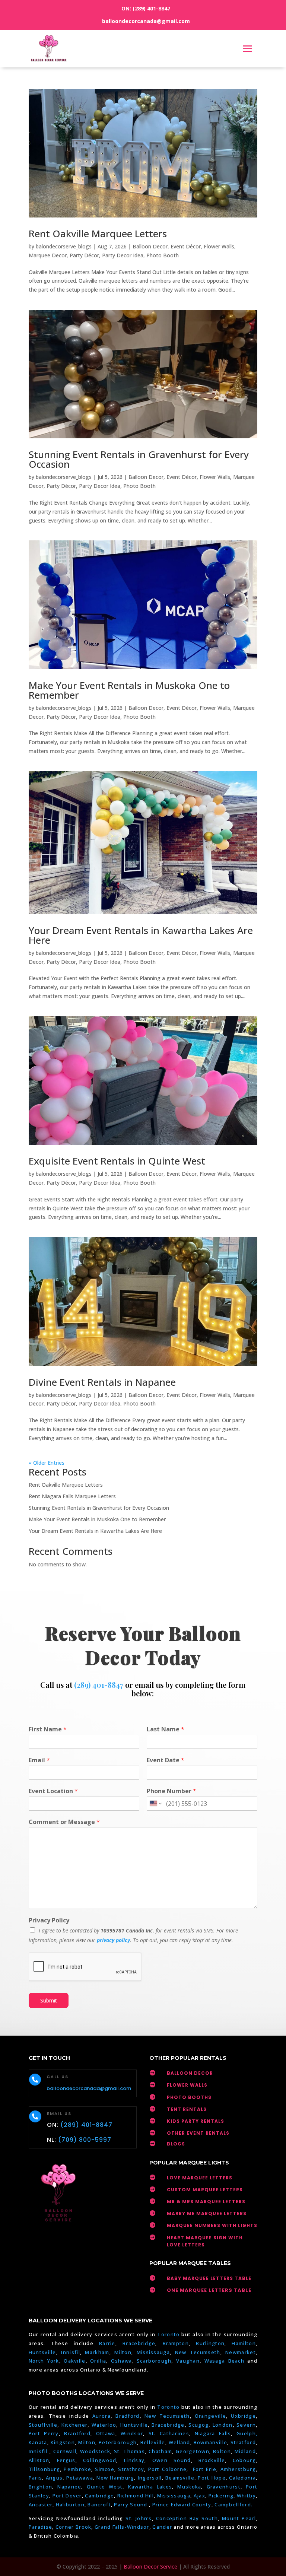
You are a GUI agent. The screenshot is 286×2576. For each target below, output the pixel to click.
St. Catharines (169, 2433)
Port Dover (67, 2496)
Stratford (243, 2442)
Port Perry (44, 2433)
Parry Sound (131, 2504)
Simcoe (105, 2469)
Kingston (63, 2442)
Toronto (168, 2334)
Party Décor (84, 255)
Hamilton (244, 2343)
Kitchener (75, 2425)
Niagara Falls (213, 2433)
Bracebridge (139, 2343)
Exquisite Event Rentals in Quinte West (117, 1161)
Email (39, 1760)
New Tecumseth (198, 2352)
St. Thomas (129, 2451)
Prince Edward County (182, 2504)
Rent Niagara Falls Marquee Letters (72, 1496)
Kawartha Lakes (150, 2487)
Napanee (69, 2487)
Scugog (198, 2425)
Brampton (176, 2343)
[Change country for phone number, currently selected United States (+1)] (155, 1804)
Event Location (53, 1791)
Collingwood (100, 2460)
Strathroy (131, 2469)
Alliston (39, 2460)
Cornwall (65, 2451)
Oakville (74, 2361)
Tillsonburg (44, 2469)
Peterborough (118, 2442)
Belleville (153, 2442)
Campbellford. (233, 2504)
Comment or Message (64, 1822)
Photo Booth (163, 255)
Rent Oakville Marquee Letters (98, 234)
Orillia (98, 2361)
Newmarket (241, 2352)
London (223, 2425)
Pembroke (77, 2469)
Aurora (101, 2416)
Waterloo (104, 2425)
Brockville (212, 2460)
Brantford (77, 2433)
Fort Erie (205, 2469)
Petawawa (80, 2478)
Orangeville (210, 2416)
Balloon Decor (150, 246)
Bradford (127, 2416)
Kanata (38, 2442)
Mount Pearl (239, 2518)
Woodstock (95, 2451)
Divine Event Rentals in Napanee (102, 1382)
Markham (97, 2352)
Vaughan (188, 2361)
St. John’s (139, 2518)
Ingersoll (150, 2478)
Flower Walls (219, 246)
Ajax (199, 2496)
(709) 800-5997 (85, 2140)
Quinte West (105, 2487)
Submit (49, 2000)
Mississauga (153, 2352)
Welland (179, 2442)
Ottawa (106, 2433)
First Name (48, 1729)
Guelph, (247, 2433)
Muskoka (189, 2487)
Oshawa (122, 2361)
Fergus (66, 2460)
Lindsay (134, 2460)
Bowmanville (210, 2442)
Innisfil (70, 2352)
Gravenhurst (224, 2487)
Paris (36, 2478)
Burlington (210, 2343)
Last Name (166, 1729)
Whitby (246, 2496)
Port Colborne (168, 2469)
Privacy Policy (49, 1920)
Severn (246, 2425)
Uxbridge (243, 2416)
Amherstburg (238, 2469)
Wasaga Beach (225, 2361)
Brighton (40, 2487)
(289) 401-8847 (151, 8)
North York (44, 2361)
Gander (163, 2527)
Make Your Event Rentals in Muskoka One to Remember (129, 690)
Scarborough (154, 2361)
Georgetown (193, 2451)
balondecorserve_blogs (64, 246)
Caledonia (242, 2478)
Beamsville (180, 2478)
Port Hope (212, 2478)
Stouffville (43, 2425)
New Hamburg (115, 2478)
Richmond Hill (136, 2496)
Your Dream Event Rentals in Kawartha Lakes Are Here (141, 935)
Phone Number (171, 1791)
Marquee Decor (48, 255)
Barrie (107, 2343)
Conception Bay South (187, 2518)
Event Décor (186, 246)
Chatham (160, 2451)
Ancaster (41, 2504)
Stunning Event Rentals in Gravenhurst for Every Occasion (139, 459)
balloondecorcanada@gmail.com (146, 21)
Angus (54, 2478)
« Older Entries (47, 1463)
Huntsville (42, 2352)
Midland (245, 2451)
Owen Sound (172, 2460)
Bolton (222, 2451)
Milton (123, 2352)
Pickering (221, 2496)
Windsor (132, 2433)
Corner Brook (74, 2527)
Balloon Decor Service (150, 2567)
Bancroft (99, 2504)
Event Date (166, 1760)
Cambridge (99, 2496)
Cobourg (244, 2460)
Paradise (40, 2527)
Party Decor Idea (123, 255)
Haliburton (70, 2504)
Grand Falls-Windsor (122, 2527)
